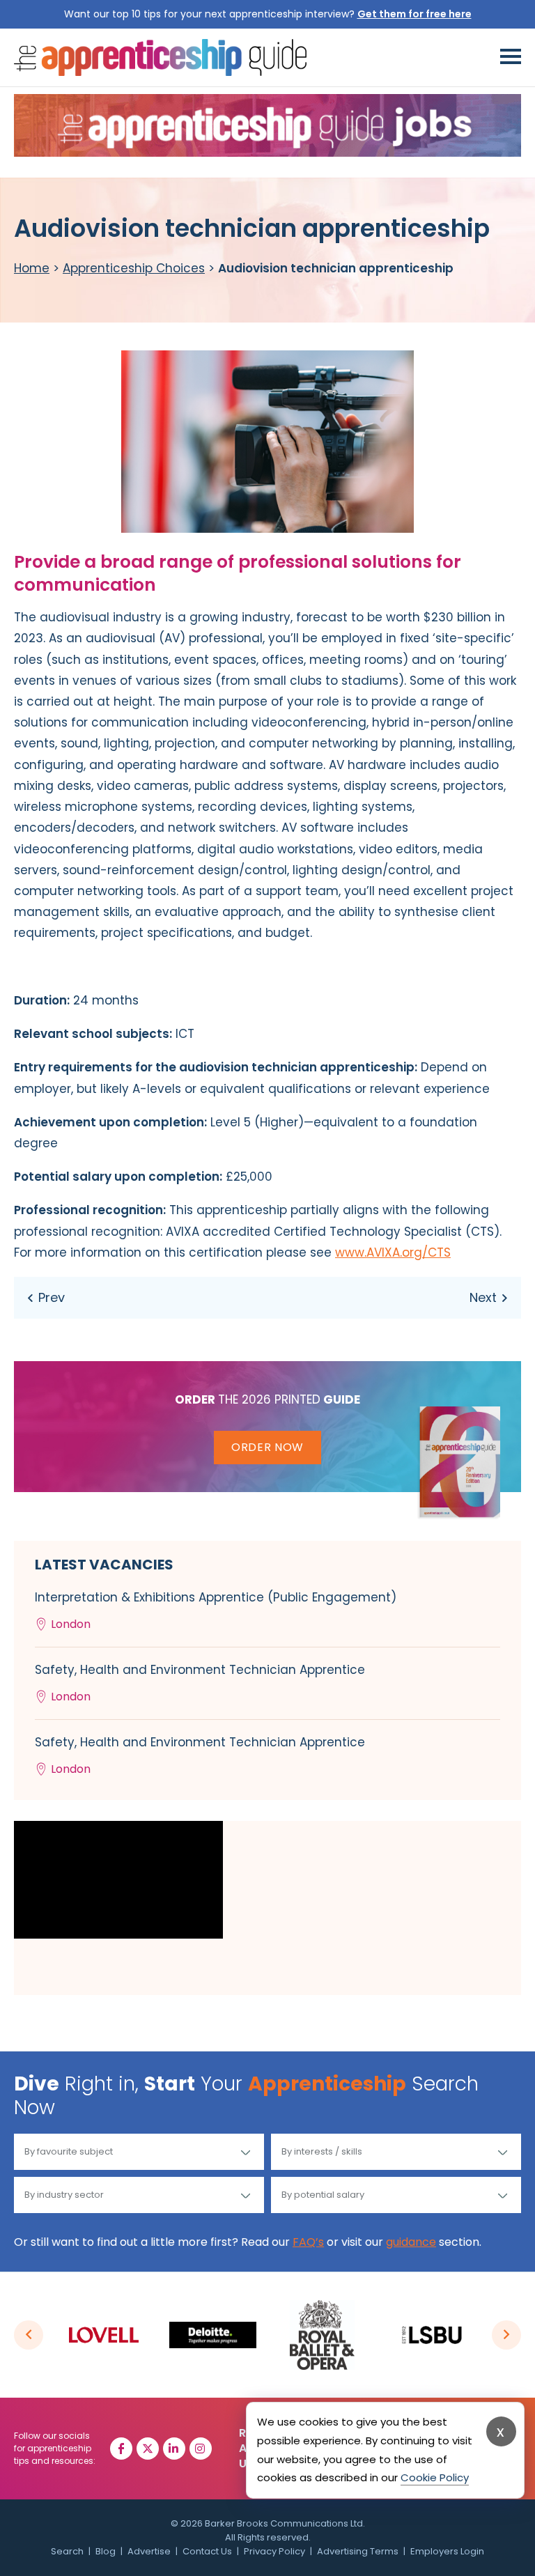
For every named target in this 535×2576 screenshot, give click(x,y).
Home (32, 268)
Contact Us (207, 2551)
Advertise (149, 2551)
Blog (106, 2551)
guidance (411, 2242)
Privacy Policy (274, 2551)
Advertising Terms (358, 2551)
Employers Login (447, 2551)
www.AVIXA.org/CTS (393, 1252)
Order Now (267, 1447)
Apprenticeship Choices (134, 268)
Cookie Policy (435, 2477)
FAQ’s (308, 2242)
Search (67, 2551)
